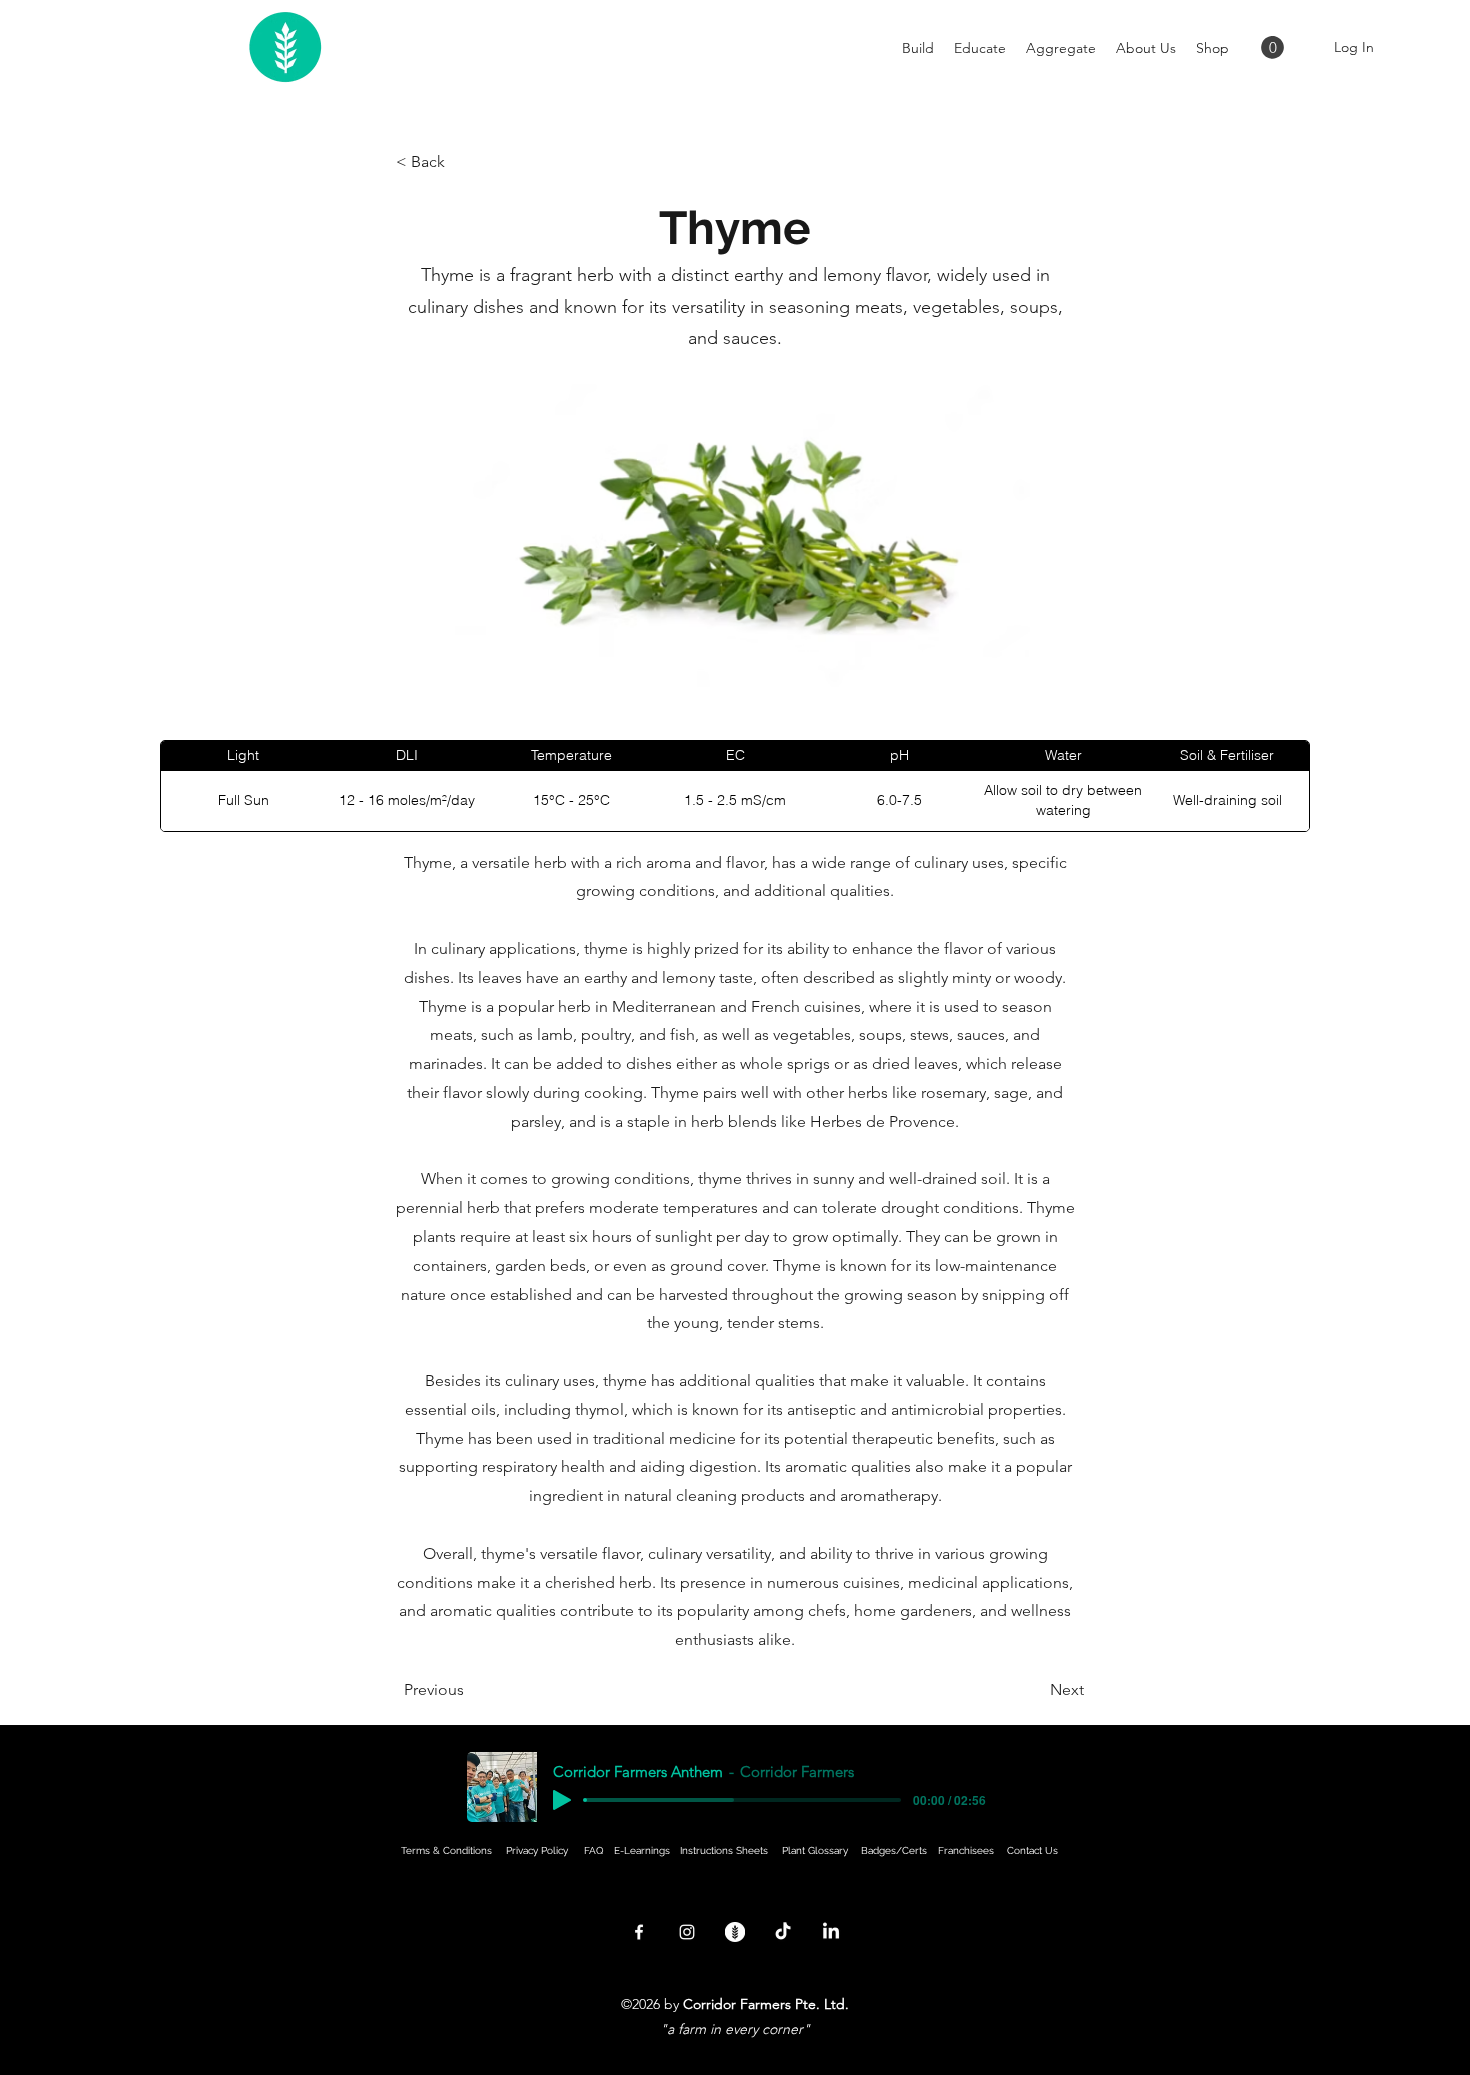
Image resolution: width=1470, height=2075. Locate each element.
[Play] (562, 1800)
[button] (1272, 47)
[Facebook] (639, 1932)
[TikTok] (783, 1932)
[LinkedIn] (831, 1932)
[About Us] (735, 1932)
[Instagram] (687, 1932)
